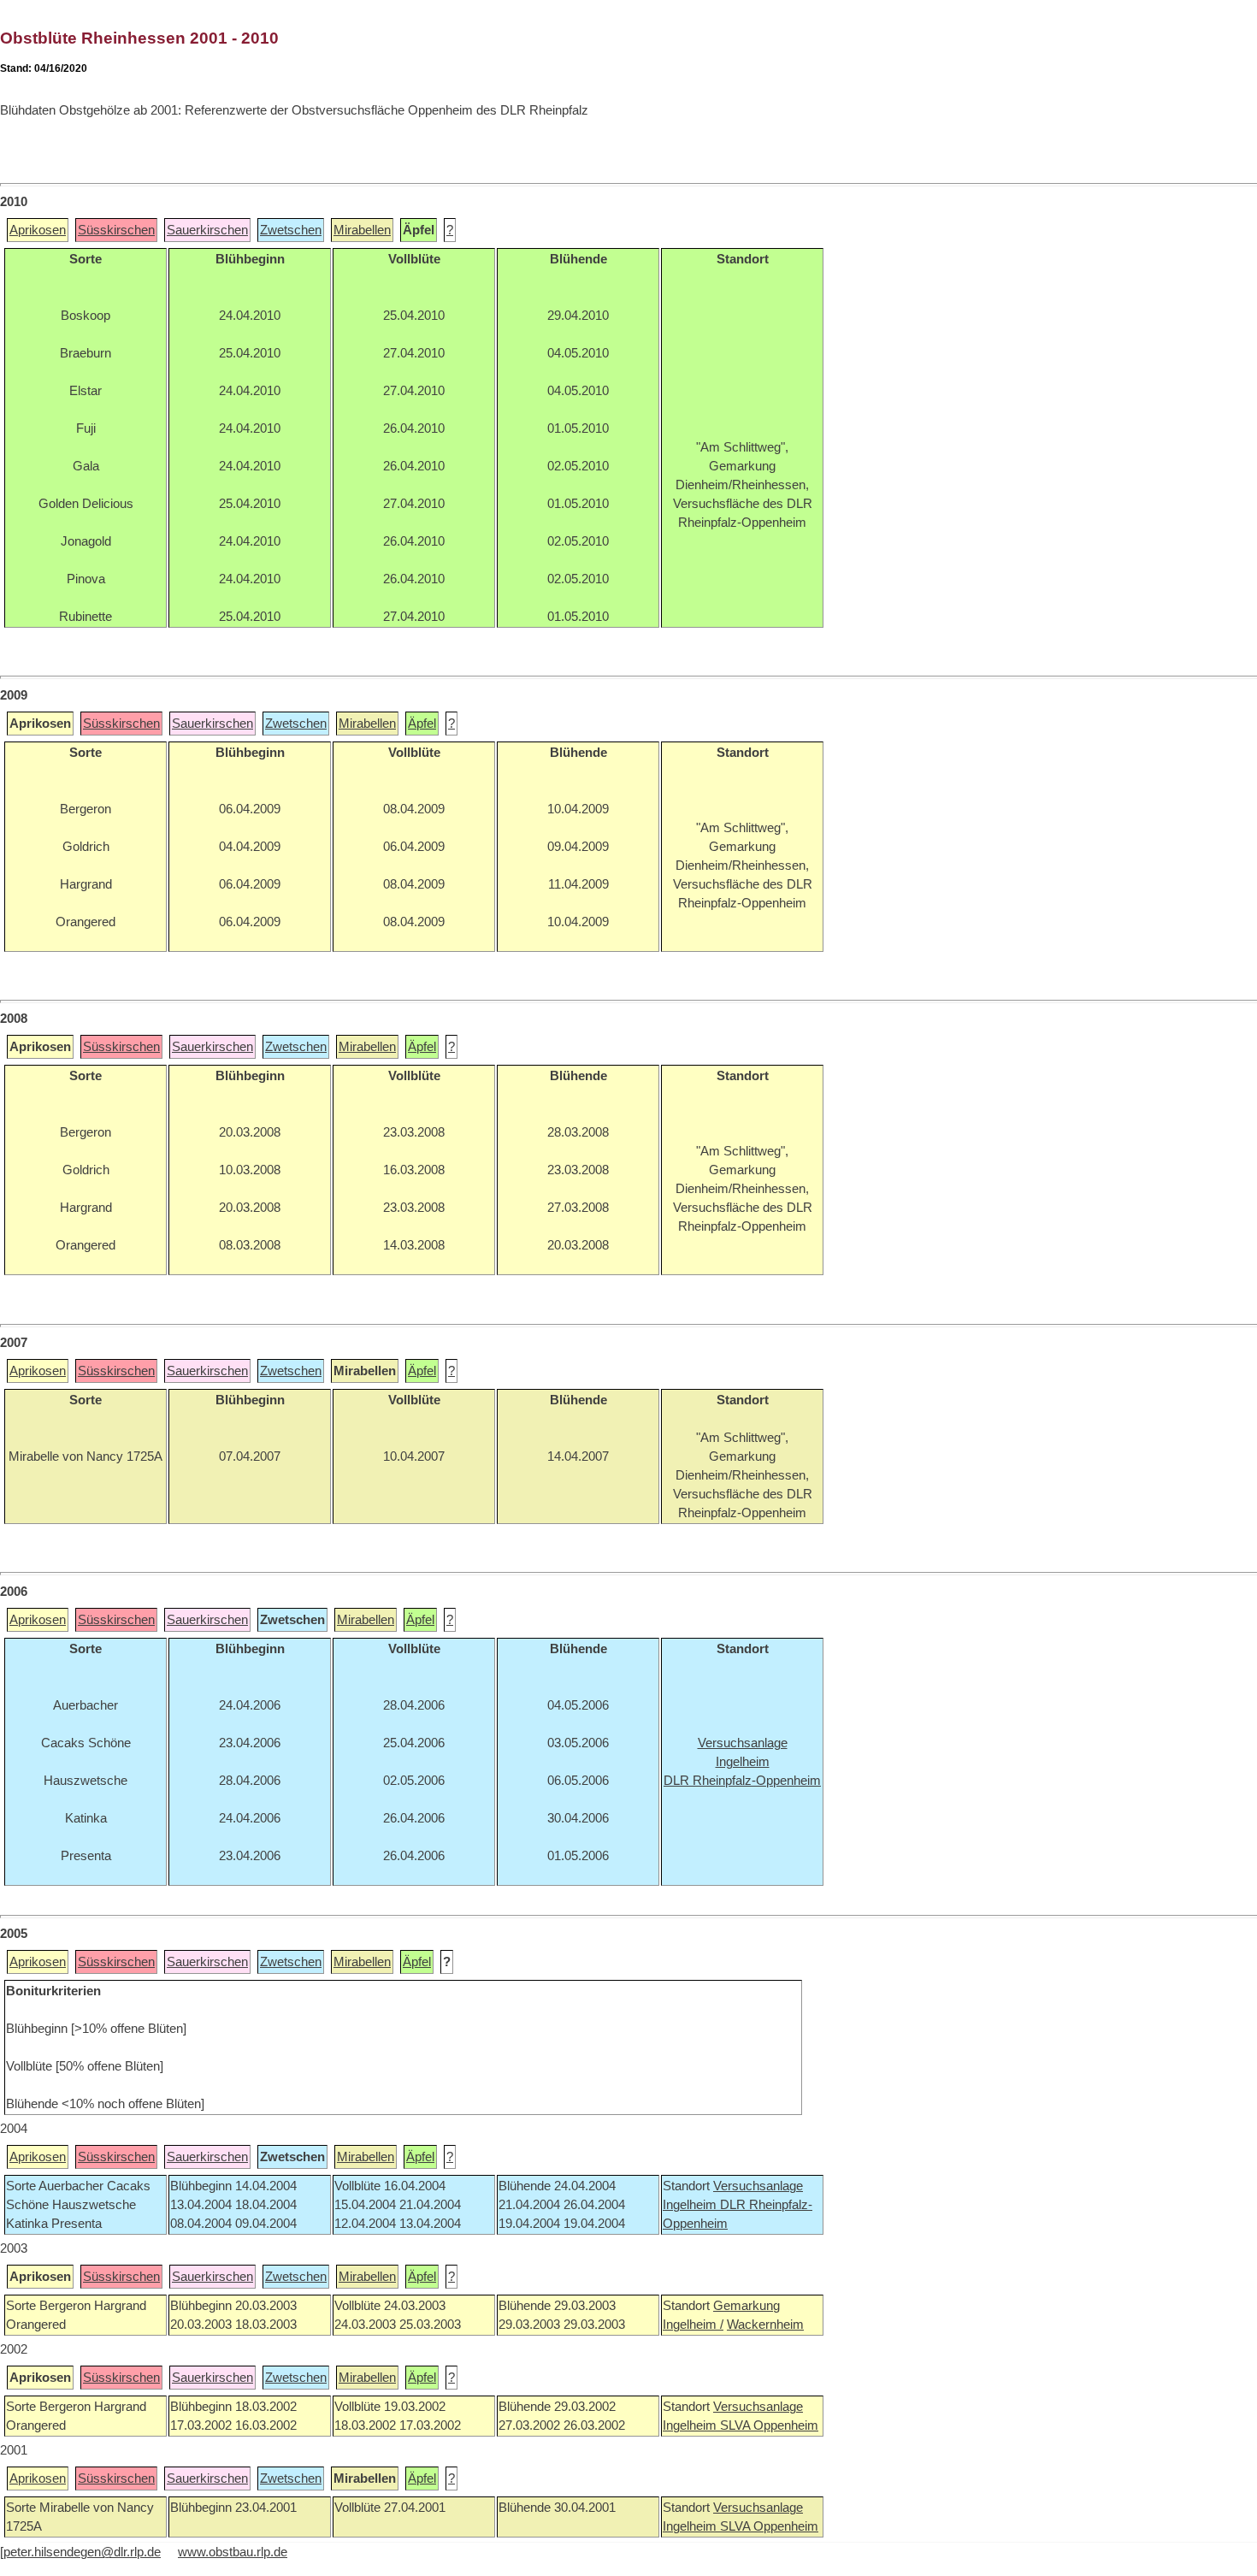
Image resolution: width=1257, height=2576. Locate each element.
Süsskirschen (116, 230)
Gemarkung (747, 2306)
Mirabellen (362, 230)
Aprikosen (38, 230)
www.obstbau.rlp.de (233, 2552)
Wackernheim (765, 2325)
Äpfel (422, 724)
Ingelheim (691, 2205)
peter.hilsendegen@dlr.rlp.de (82, 2552)
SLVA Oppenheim (769, 2425)
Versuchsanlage (758, 2186)
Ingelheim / (693, 2325)
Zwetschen (291, 230)
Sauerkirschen (207, 230)
